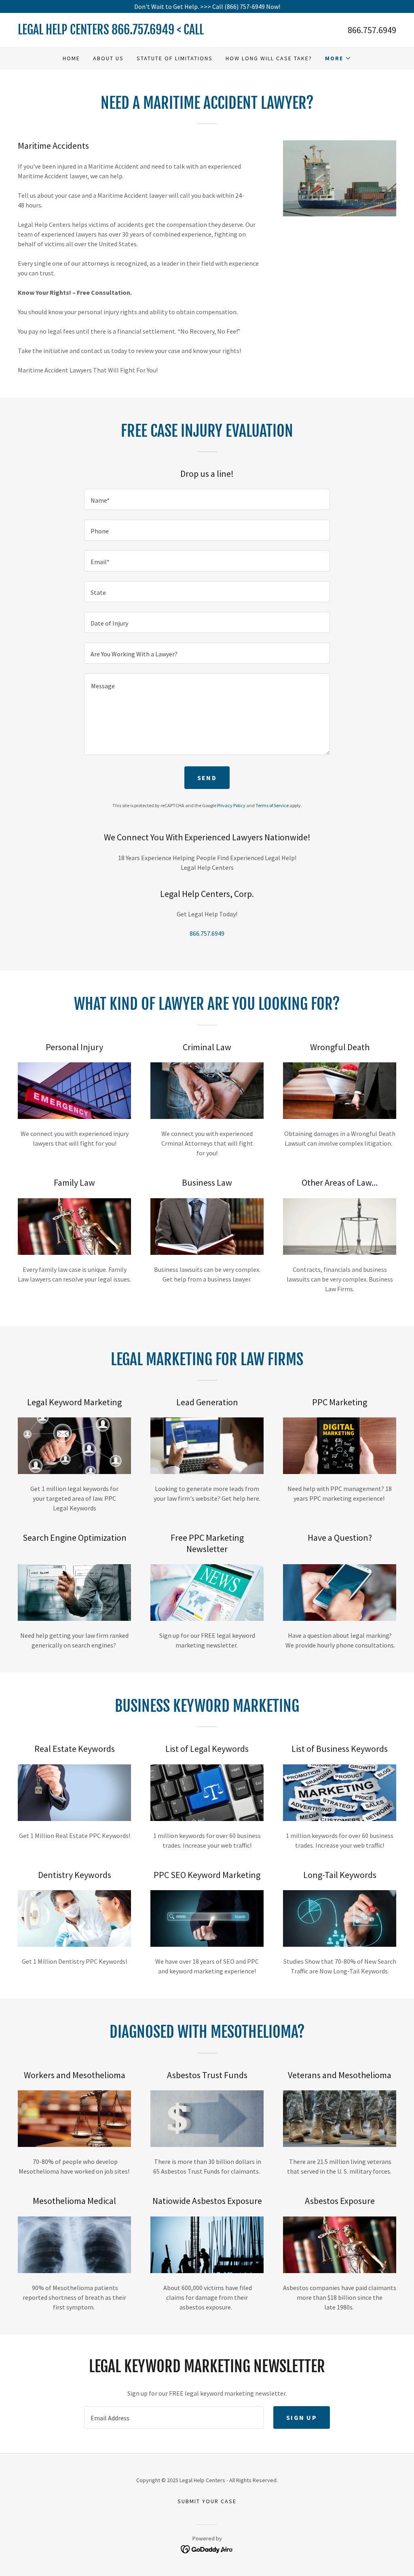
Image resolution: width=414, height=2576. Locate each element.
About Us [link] (108, 58)
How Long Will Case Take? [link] (269, 58)
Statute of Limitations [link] (175, 58)
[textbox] (207, 499)
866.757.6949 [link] (372, 30)
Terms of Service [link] (272, 805)
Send (207, 778)
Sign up (302, 2417)
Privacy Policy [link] (231, 805)
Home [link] (71, 58)
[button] (338, 58)
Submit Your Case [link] (207, 2501)
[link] (112, 32)
